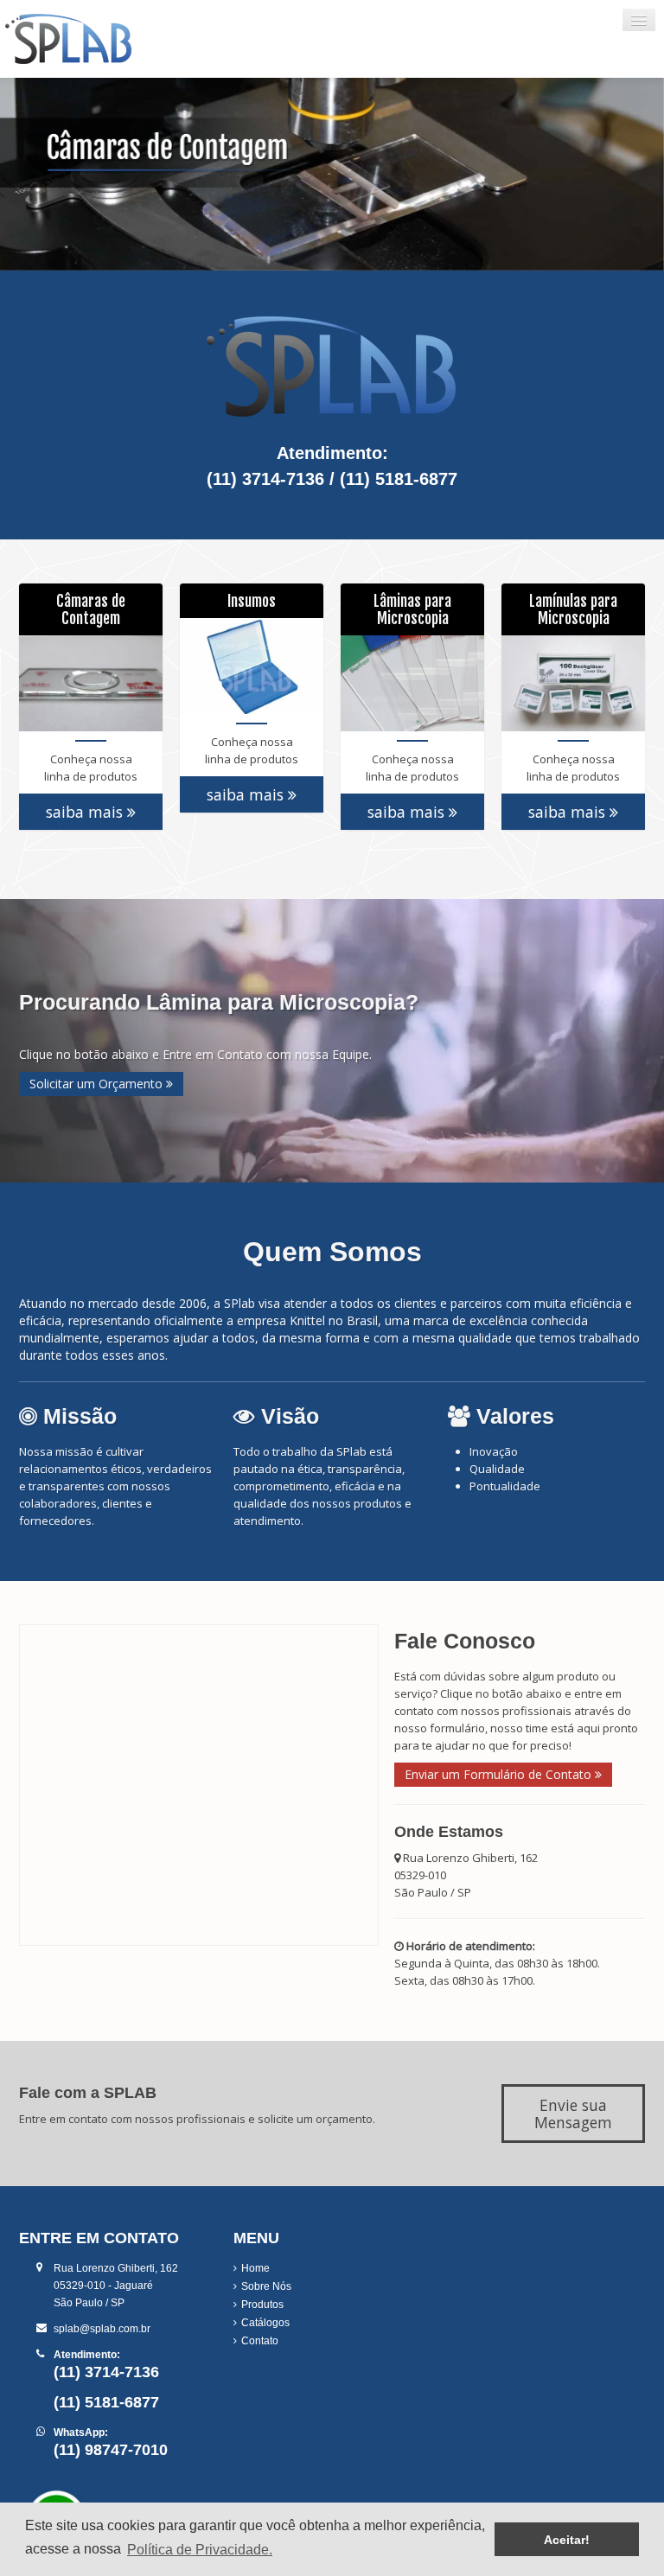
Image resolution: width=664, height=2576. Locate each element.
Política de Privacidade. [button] (200, 2550)
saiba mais (86, 812)
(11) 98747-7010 (111, 2450)
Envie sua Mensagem (573, 2114)
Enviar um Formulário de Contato (500, 1774)
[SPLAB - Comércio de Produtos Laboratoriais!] (108, 39)
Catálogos (265, 2323)
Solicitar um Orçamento (98, 1084)
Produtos (262, 2305)
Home (255, 2268)
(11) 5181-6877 (399, 479)
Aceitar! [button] (567, 2540)
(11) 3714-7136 (265, 479)
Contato (260, 2341)
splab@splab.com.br (102, 2329)
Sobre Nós (266, 2286)
